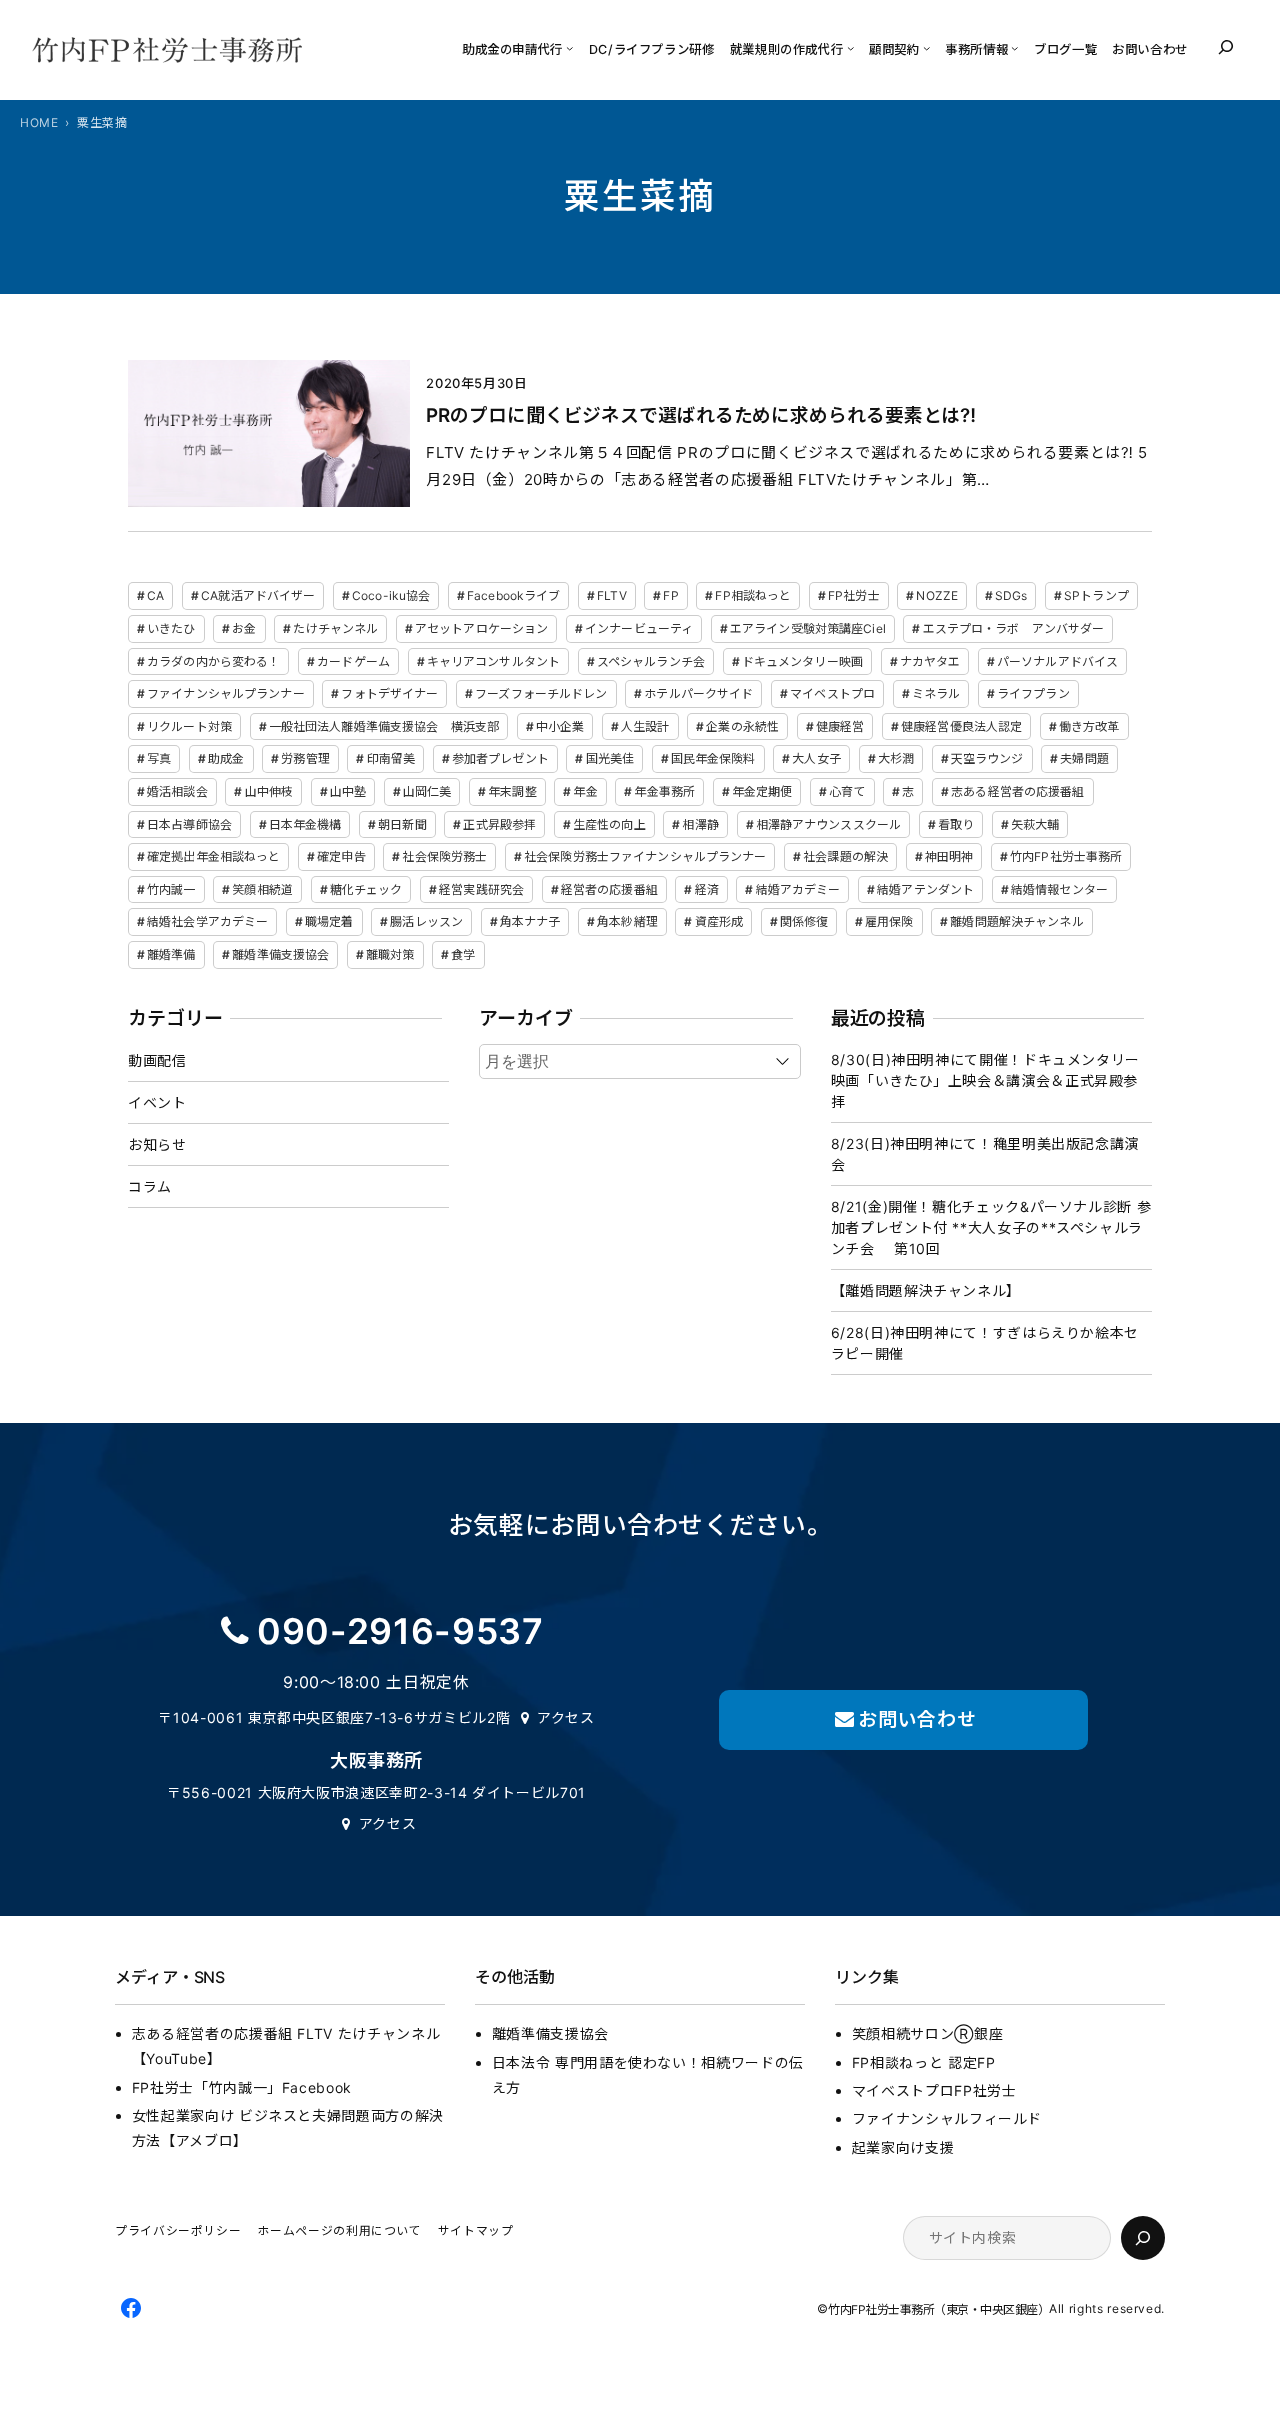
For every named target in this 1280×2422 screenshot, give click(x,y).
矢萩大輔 (1035, 824)
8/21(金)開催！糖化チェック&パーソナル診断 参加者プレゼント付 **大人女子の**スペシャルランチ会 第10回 (991, 1227)
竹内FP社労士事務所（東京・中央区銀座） (938, 2310)
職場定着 (329, 921)
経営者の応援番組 (609, 889)
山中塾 (348, 791)
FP (670, 595)
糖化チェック (366, 889)
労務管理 (305, 758)
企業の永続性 (742, 726)
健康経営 (840, 726)
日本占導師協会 (189, 824)
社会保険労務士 (444, 856)
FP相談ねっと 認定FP (924, 2062)
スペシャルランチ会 (651, 661)
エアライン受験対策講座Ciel (808, 628)
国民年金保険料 (713, 758)
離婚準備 (171, 954)
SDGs (1011, 595)
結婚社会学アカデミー (207, 921)
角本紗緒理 (627, 921)
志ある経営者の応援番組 (1017, 791)
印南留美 (391, 758)
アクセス (566, 1717)
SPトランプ (1096, 595)
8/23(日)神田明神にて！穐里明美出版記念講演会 (985, 1154)
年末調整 (512, 791)
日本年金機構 (305, 824)
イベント (157, 1102)
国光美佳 (610, 758)
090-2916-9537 (400, 1631)
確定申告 (341, 856)
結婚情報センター (1059, 889)
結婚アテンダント (925, 889)
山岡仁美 (427, 791)
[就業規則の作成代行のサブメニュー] (850, 47)
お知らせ (157, 1144)
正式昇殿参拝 (499, 824)
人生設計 (645, 726)
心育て (847, 791)
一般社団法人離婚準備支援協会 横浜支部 (384, 726)
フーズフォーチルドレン (541, 693)
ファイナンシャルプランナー (226, 693)
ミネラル (936, 693)
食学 (463, 954)
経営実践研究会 (481, 889)
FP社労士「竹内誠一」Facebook (242, 2087)
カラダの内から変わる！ (213, 661)
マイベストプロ (832, 693)
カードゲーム (353, 661)
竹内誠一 (171, 889)
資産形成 (719, 921)
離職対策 (390, 954)
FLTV (611, 595)
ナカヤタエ (930, 661)
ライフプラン (1033, 693)
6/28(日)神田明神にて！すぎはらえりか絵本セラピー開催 (985, 1343)
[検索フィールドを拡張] (1226, 47)
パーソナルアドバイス (1057, 661)
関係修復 (804, 921)
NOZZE (937, 595)
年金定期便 (762, 791)
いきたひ (171, 628)
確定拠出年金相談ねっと (213, 856)
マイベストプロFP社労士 (934, 2090)
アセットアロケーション (481, 628)
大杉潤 (896, 758)
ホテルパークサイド (698, 693)
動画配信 (157, 1060)
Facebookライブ (513, 595)
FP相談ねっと (753, 595)
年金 (585, 791)
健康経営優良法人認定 (961, 726)
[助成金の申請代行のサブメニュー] (569, 47)
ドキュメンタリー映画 (802, 661)
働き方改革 (1089, 726)
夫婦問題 (1084, 758)
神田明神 (949, 856)
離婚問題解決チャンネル (1016, 921)
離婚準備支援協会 (280, 954)
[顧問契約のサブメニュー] (926, 47)
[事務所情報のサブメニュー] (1014, 47)
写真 (159, 758)
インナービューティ (639, 628)
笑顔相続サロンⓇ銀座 (927, 2033)
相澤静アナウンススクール (828, 824)
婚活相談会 (177, 791)
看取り (956, 824)
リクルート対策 (189, 726)
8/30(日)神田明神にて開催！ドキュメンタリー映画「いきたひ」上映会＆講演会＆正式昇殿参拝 (985, 1080)
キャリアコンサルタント (493, 661)
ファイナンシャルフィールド (947, 2118)
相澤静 (700, 824)
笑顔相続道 (262, 889)
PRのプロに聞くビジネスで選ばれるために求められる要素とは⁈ (701, 415)
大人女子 (816, 758)
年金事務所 (664, 791)
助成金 (226, 758)
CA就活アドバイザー (258, 595)
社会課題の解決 (845, 856)
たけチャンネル (335, 628)
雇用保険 (889, 921)
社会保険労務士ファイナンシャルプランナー (645, 856)
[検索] (1143, 2238)
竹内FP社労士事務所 (1066, 856)
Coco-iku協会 (391, 595)
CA (155, 595)
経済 (707, 889)
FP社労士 (854, 595)
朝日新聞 (402, 824)
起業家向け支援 (903, 2147)
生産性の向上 (609, 824)
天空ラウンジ (987, 758)
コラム (150, 1186)
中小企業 (560, 726)
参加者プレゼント (500, 758)
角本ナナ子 (530, 921)
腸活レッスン (426, 921)
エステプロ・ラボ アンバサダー (1014, 628)
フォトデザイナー (389, 693)
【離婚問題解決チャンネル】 (926, 1290)
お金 (244, 628)
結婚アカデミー (798, 889)
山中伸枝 (269, 791)
